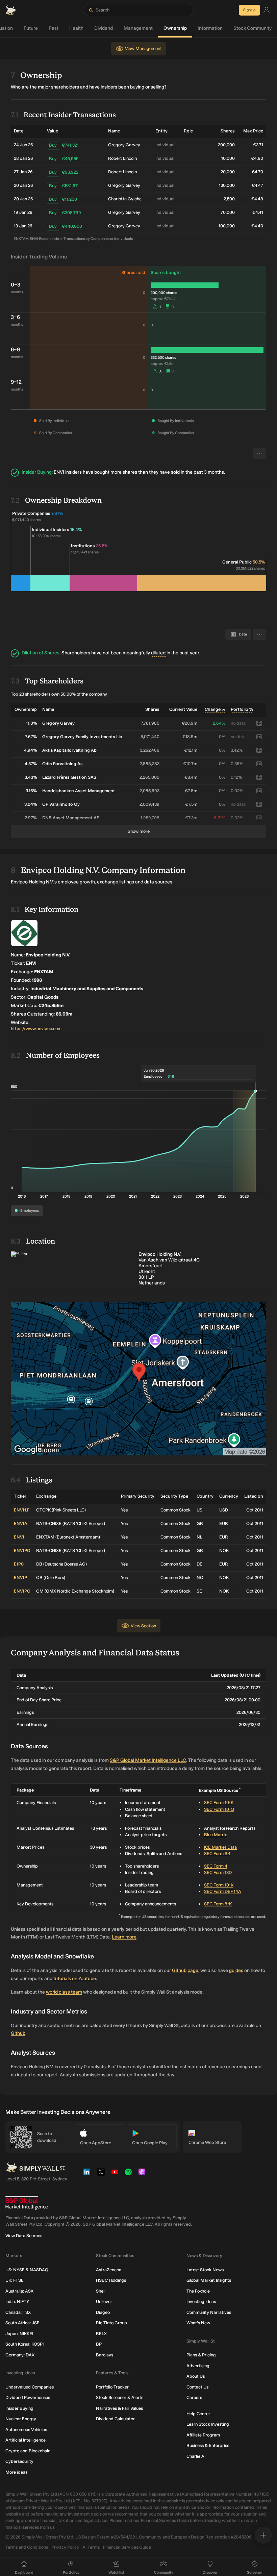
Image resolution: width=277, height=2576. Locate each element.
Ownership (175, 28)
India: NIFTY (17, 2302)
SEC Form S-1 (217, 1854)
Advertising (198, 2366)
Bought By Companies (176, 433)
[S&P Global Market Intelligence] (27, 2203)
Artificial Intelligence (26, 2440)
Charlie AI (196, 2456)
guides (236, 1970)
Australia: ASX (19, 2291)
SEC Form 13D (218, 1872)
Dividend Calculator (115, 2419)
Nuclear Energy (21, 2419)
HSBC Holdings (111, 2280)
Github (18, 2033)
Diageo (103, 2312)
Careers (194, 2397)
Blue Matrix (215, 1835)
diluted (158, 653)
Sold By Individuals (55, 421)
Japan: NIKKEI (19, 2334)
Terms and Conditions (27, 2547)
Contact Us (197, 2387)
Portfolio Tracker (112, 2387)
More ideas (16, 2472)
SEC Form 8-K (218, 1904)
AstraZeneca (109, 2270)
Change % (215, 709)
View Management (143, 48)
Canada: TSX (18, 2312)
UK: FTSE (15, 2280)
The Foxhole (198, 2291)
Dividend (104, 28)
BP (99, 2344)
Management (138, 28)
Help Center (198, 2414)
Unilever (104, 2302)
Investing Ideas (201, 2302)
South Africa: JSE (22, 2323)
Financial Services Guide (127, 2547)
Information (210, 28)
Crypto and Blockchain (28, 2451)
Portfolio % (242, 709)
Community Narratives (209, 2312)
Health (76, 28)
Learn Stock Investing (208, 2424)
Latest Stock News (205, 2270)
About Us (196, 2376)
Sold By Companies (55, 433)
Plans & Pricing (201, 2355)
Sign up (249, 10)
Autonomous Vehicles (26, 2430)
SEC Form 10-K (219, 1803)
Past (54, 28)
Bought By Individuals (175, 421)
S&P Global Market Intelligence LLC (148, 1760)
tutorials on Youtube (75, 1979)
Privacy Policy (65, 2547)
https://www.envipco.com (36, 1029)
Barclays (105, 2355)
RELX (101, 2334)
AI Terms (91, 2547)
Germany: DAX (20, 2355)
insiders (73, 472)
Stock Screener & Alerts (120, 2397)
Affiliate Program (203, 2435)
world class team (64, 1992)
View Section (143, 1626)
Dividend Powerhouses (28, 2397)
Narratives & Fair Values (119, 2408)
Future (31, 28)
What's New (198, 2323)
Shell (101, 2291)
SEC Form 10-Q (219, 1809)
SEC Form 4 (216, 1866)
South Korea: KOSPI (24, 2344)
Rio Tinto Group (111, 2323)
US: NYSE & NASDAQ (27, 2270)
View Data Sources (24, 2236)
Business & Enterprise (208, 2445)
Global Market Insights (209, 2280)
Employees (30, 1211)
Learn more (124, 1937)
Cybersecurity (19, 2461)
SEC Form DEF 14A (223, 1891)
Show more (139, 831)
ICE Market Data (220, 1847)
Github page (185, 1970)
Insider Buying (19, 2408)
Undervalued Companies (30, 2387)
